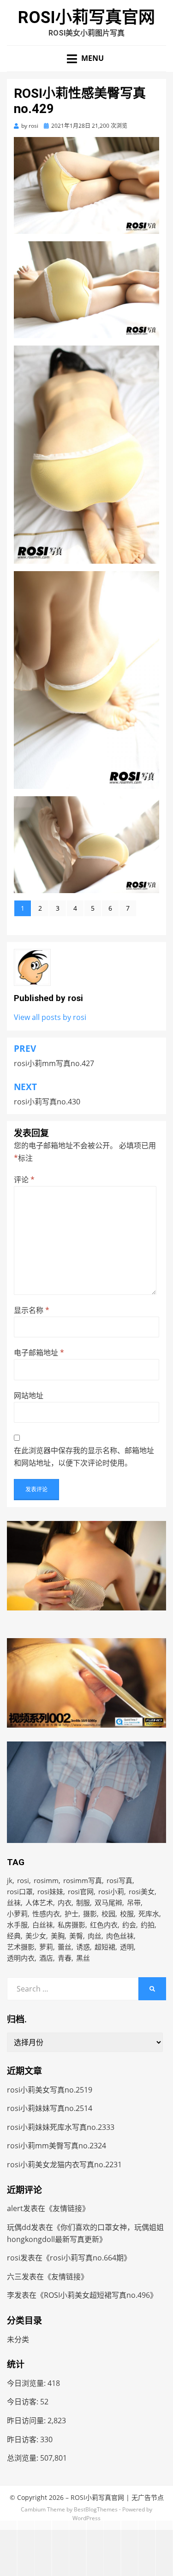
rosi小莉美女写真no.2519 (50, 2090)
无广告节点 (148, 2497)
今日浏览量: (27, 2383)
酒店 (46, 1958)
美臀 (76, 1936)
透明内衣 (21, 1958)
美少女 (36, 1936)
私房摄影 (72, 1925)
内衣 (65, 1902)
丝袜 (14, 1902)
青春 (65, 1958)
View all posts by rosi (50, 1017)
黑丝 (83, 1958)
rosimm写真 (83, 1880)
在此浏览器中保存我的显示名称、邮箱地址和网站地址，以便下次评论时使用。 (84, 1457)
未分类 (18, 2339)
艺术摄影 (21, 1947)
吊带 (134, 1902)
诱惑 (83, 1947)
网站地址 (29, 1395)
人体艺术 (39, 1902)
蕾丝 (65, 1947)
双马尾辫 (108, 1902)
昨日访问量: (27, 2421)
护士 (72, 1914)
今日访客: (24, 2402)
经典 (14, 1936)
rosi (23, 1880)
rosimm (46, 1880)
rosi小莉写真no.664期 (87, 2258)
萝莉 (46, 1947)
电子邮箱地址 (39, 1353)
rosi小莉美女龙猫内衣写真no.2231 (64, 2165)
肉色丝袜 (120, 1936)
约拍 (148, 1925)
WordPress (86, 2518)
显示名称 (32, 1310)
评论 (24, 1180)
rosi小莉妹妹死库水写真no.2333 (61, 2127)
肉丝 (95, 1936)
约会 (129, 1925)
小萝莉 (17, 1914)
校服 (127, 1914)
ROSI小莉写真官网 (86, 18)
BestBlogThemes (96, 2509)
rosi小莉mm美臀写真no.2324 (57, 2146)
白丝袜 (43, 1925)
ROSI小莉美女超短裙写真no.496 (97, 2295)
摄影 (90, 1914)
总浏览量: (24, 2458)
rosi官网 (81, 1891)
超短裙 (105, 1947)
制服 (83, 1902)
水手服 (17, 1925)
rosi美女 (142, 1891)
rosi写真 (119, 1880)
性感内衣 (46, 1914)
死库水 (149, 1914)
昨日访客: (24, 2439)
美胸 (58, 1936)
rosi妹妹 (50, 1891)
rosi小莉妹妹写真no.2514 (50, 2108)
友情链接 (67, 2208)
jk (10, 1880)
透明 (127, 1947)
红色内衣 (104, 1925)
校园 (108, 1914)
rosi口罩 (20, 1891)
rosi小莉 (111, 1891)
